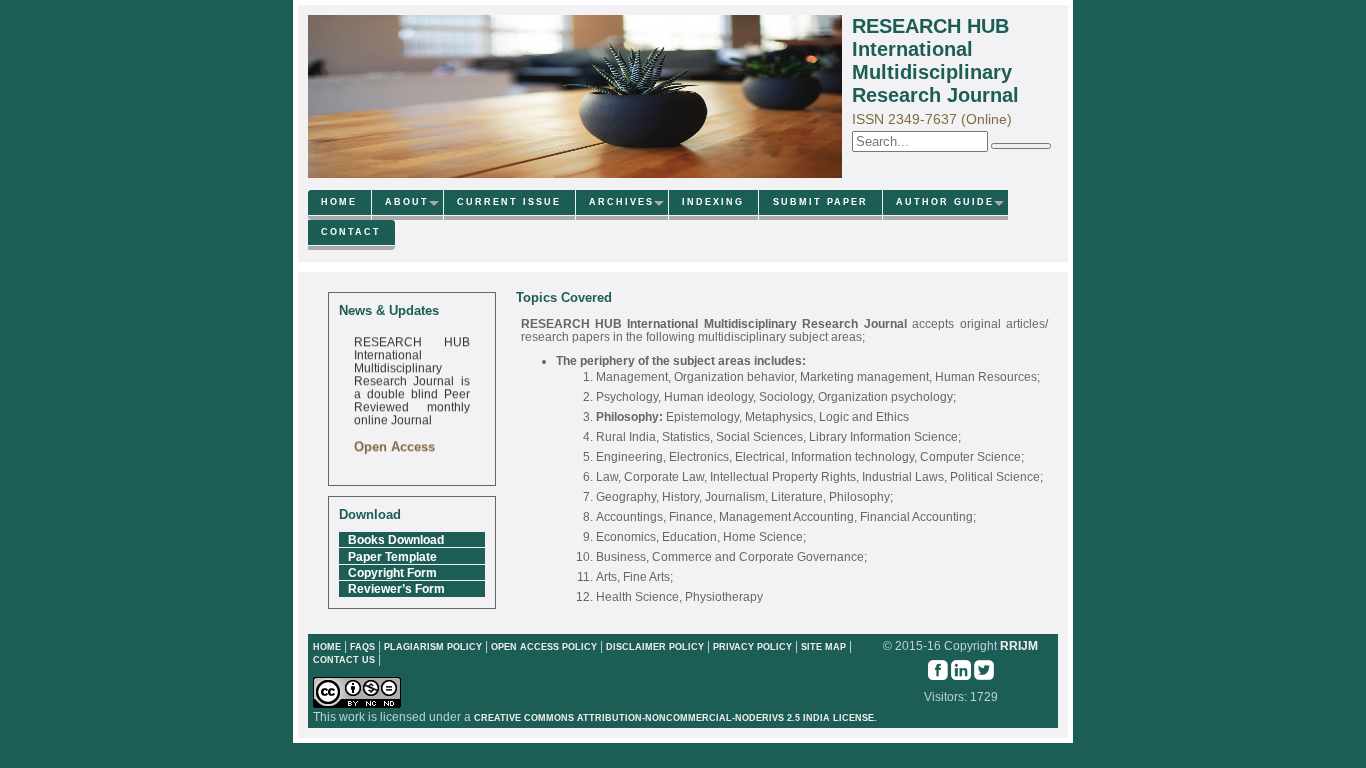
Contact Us (345, 660)
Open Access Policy (544, 647)
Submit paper (820, 202)
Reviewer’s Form (396, 588)
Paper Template (392, 556)
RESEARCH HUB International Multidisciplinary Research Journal (935, 60)
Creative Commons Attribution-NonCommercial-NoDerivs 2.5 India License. (675, 718)
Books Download (396, 539)
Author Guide (945, 202)
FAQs (362, 647)
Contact (351, 232)
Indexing (713, 202)
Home (339, 202)
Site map (823, 647)
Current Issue (509, 202)
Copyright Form (392, 572)
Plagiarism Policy (433, 647)
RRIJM (1019, 645)
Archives (621, 202)
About (407, 202)
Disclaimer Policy (656, 647)
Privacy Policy (754, 647)
